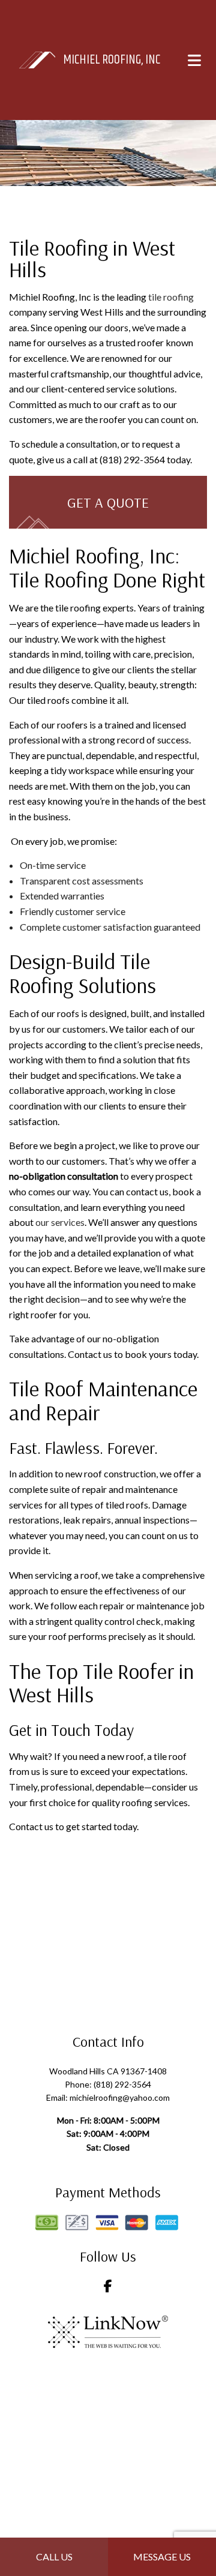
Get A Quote (108, 502)
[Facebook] (108, 2287)
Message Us (162, 2556)
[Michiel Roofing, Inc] (37, 59)
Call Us (54, 2556)
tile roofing (171, 297)
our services (60, 1222)
